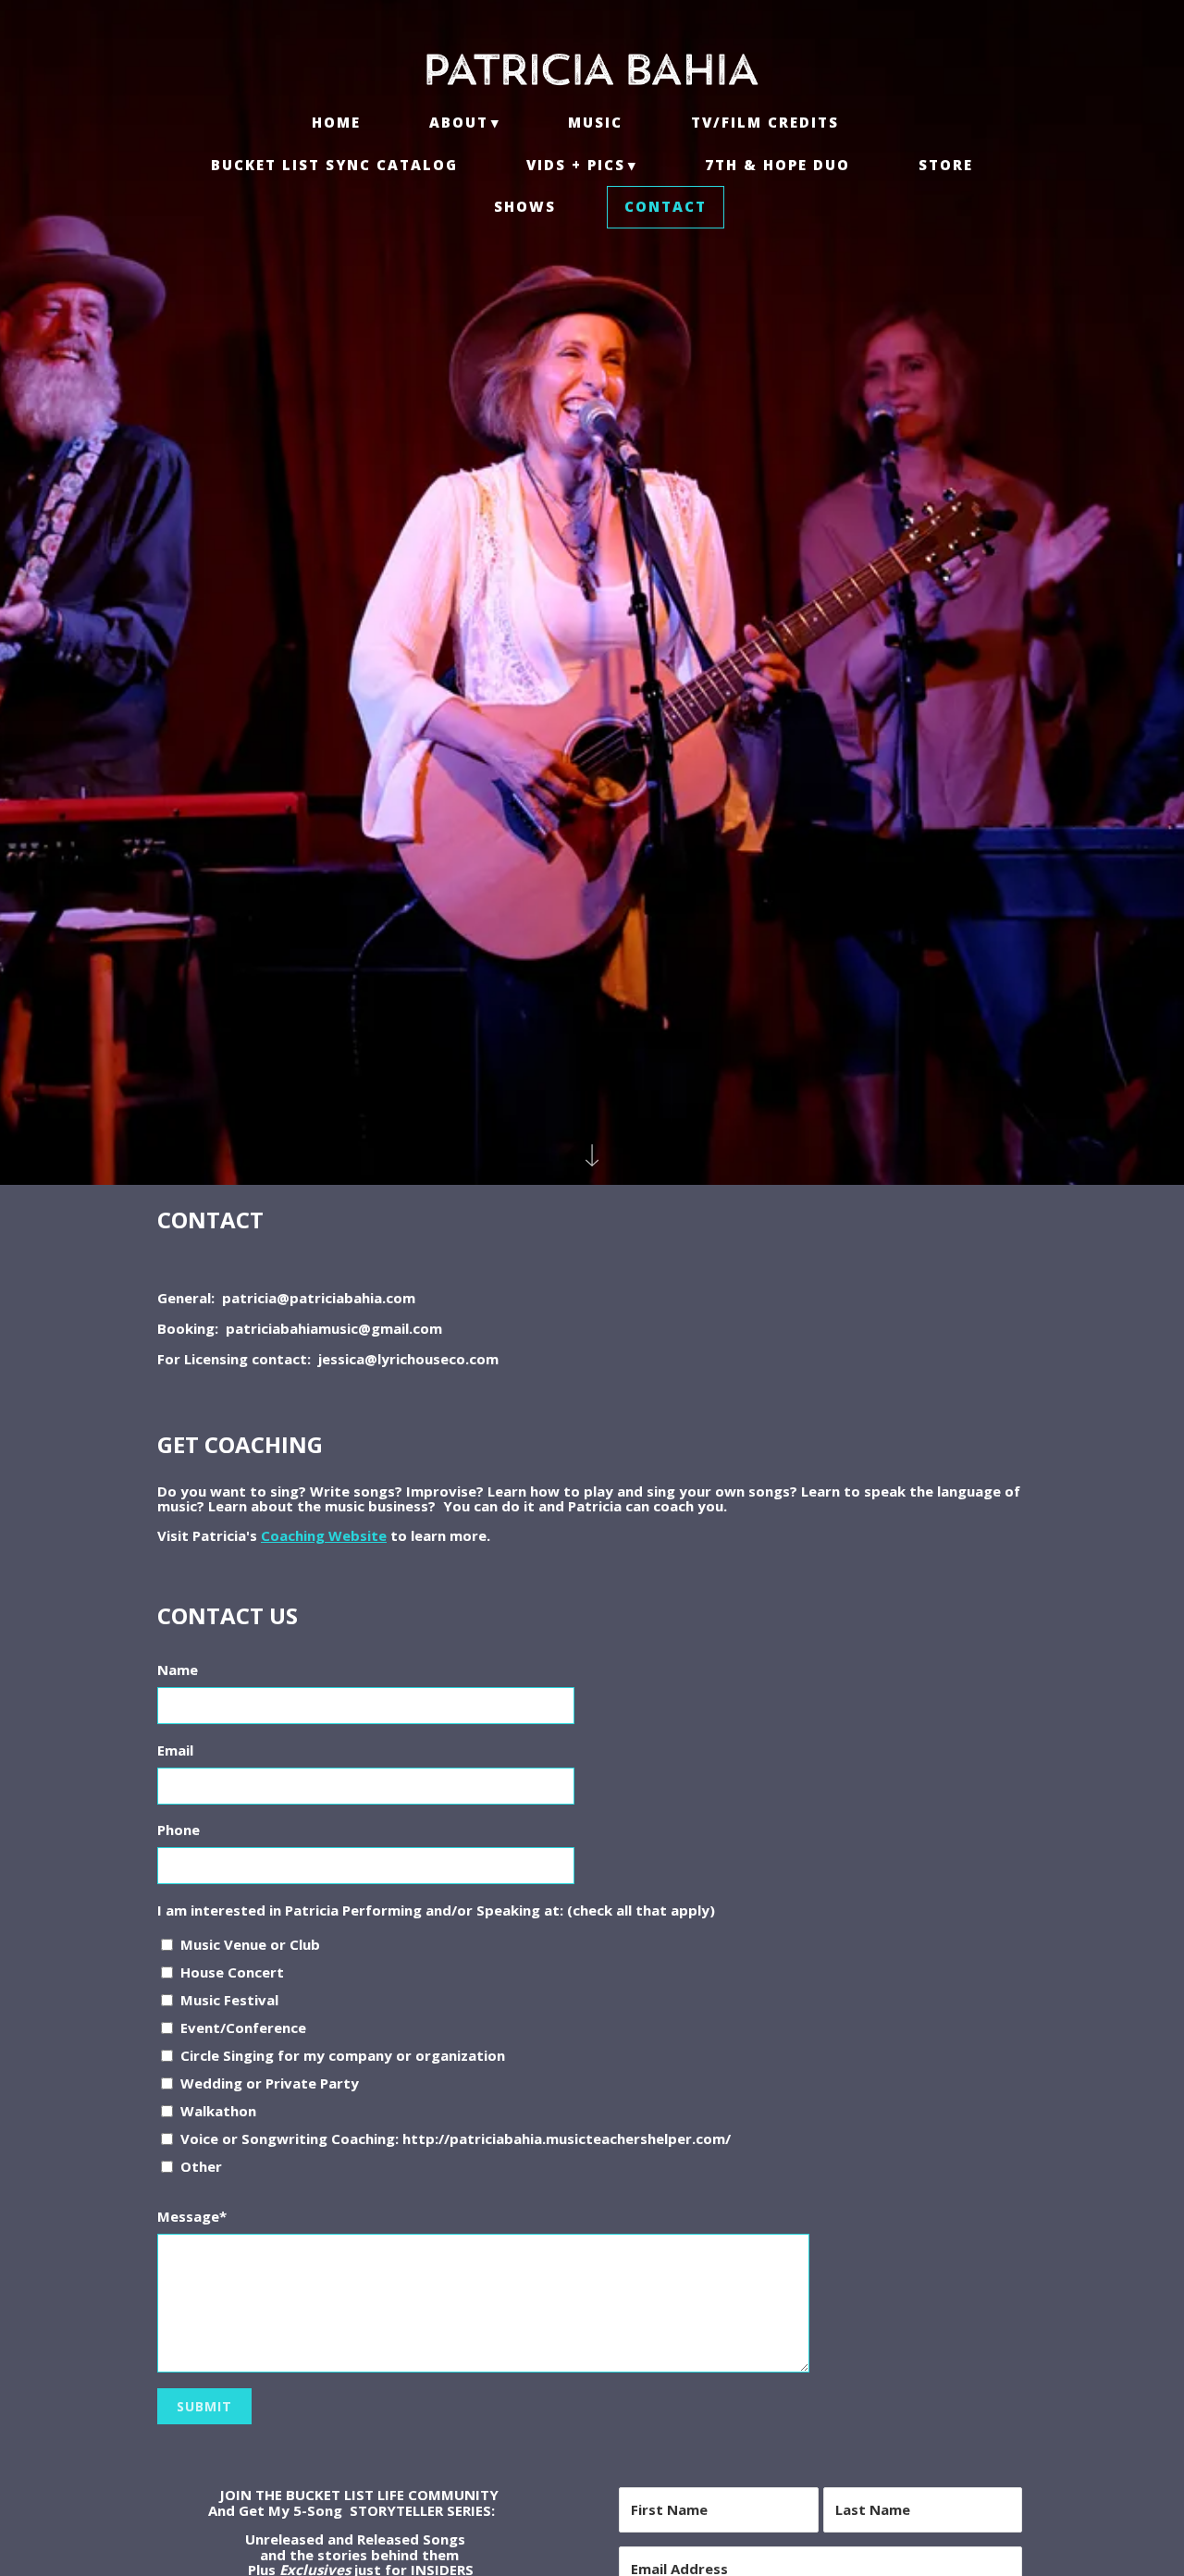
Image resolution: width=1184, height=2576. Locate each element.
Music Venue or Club (250, 1944)
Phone (179, 1830)
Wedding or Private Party (270, 2083)
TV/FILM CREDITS (765, 122)
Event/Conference (243, 2028)
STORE (946, 165)
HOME (336, 122)
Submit (204, 2406)
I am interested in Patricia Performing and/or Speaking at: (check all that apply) (436, 1910)
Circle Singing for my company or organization (343, 2055)
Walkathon (218, 2111)
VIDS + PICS (576, 165)
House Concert (232, 1972)
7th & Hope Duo (777, 165)
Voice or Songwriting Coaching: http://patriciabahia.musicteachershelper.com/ (456, 2138)
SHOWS (525, 206)
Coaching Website (324, 1535)
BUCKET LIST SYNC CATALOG (334, 165)
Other (201, 2166)
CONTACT (666, 206)
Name (178, 1670)
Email (175, 1750)
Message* (192, 2216)
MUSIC (595, 122)
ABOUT (459, 122)
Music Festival (229, 2000)
